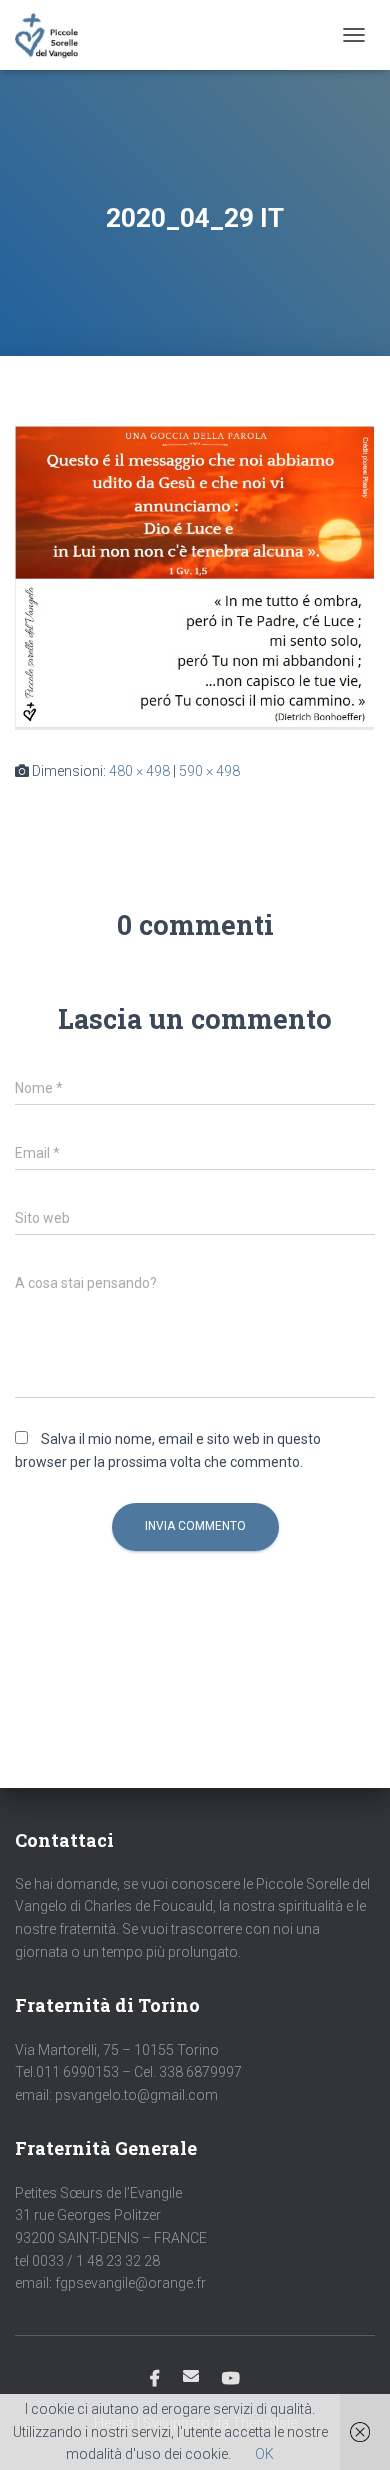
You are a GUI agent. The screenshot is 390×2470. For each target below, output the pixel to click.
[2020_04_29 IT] (195, 577)
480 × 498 (139, 771)
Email (191, 2376)
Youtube (231, 2379)
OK (264, 2454)
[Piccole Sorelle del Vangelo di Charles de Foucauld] (54, 35)
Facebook (155, 2379)
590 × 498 (209, 771)
